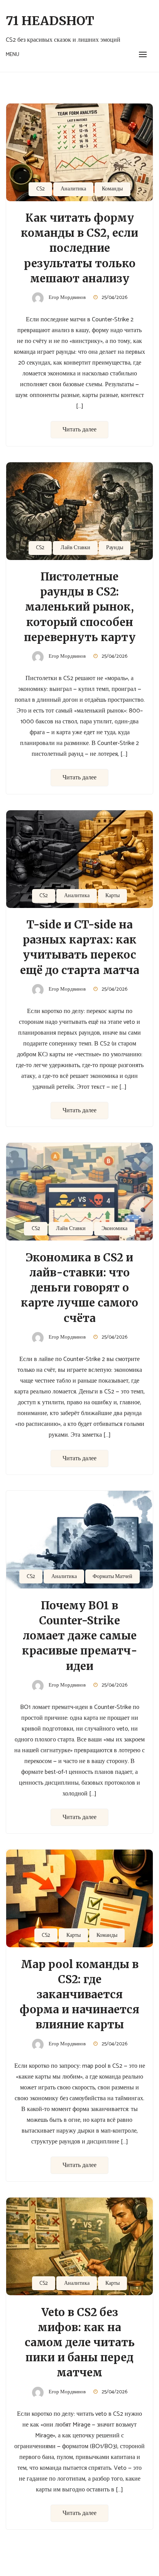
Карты (112, 896)
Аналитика (73, 189)
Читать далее (79, 430)
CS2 (41, 189)
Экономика (114, 1229)
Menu (13, 55)
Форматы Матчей (112, 1577)
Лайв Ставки (75, 548)
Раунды (115, 548)
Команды (112, 189)
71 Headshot (50, 21)
